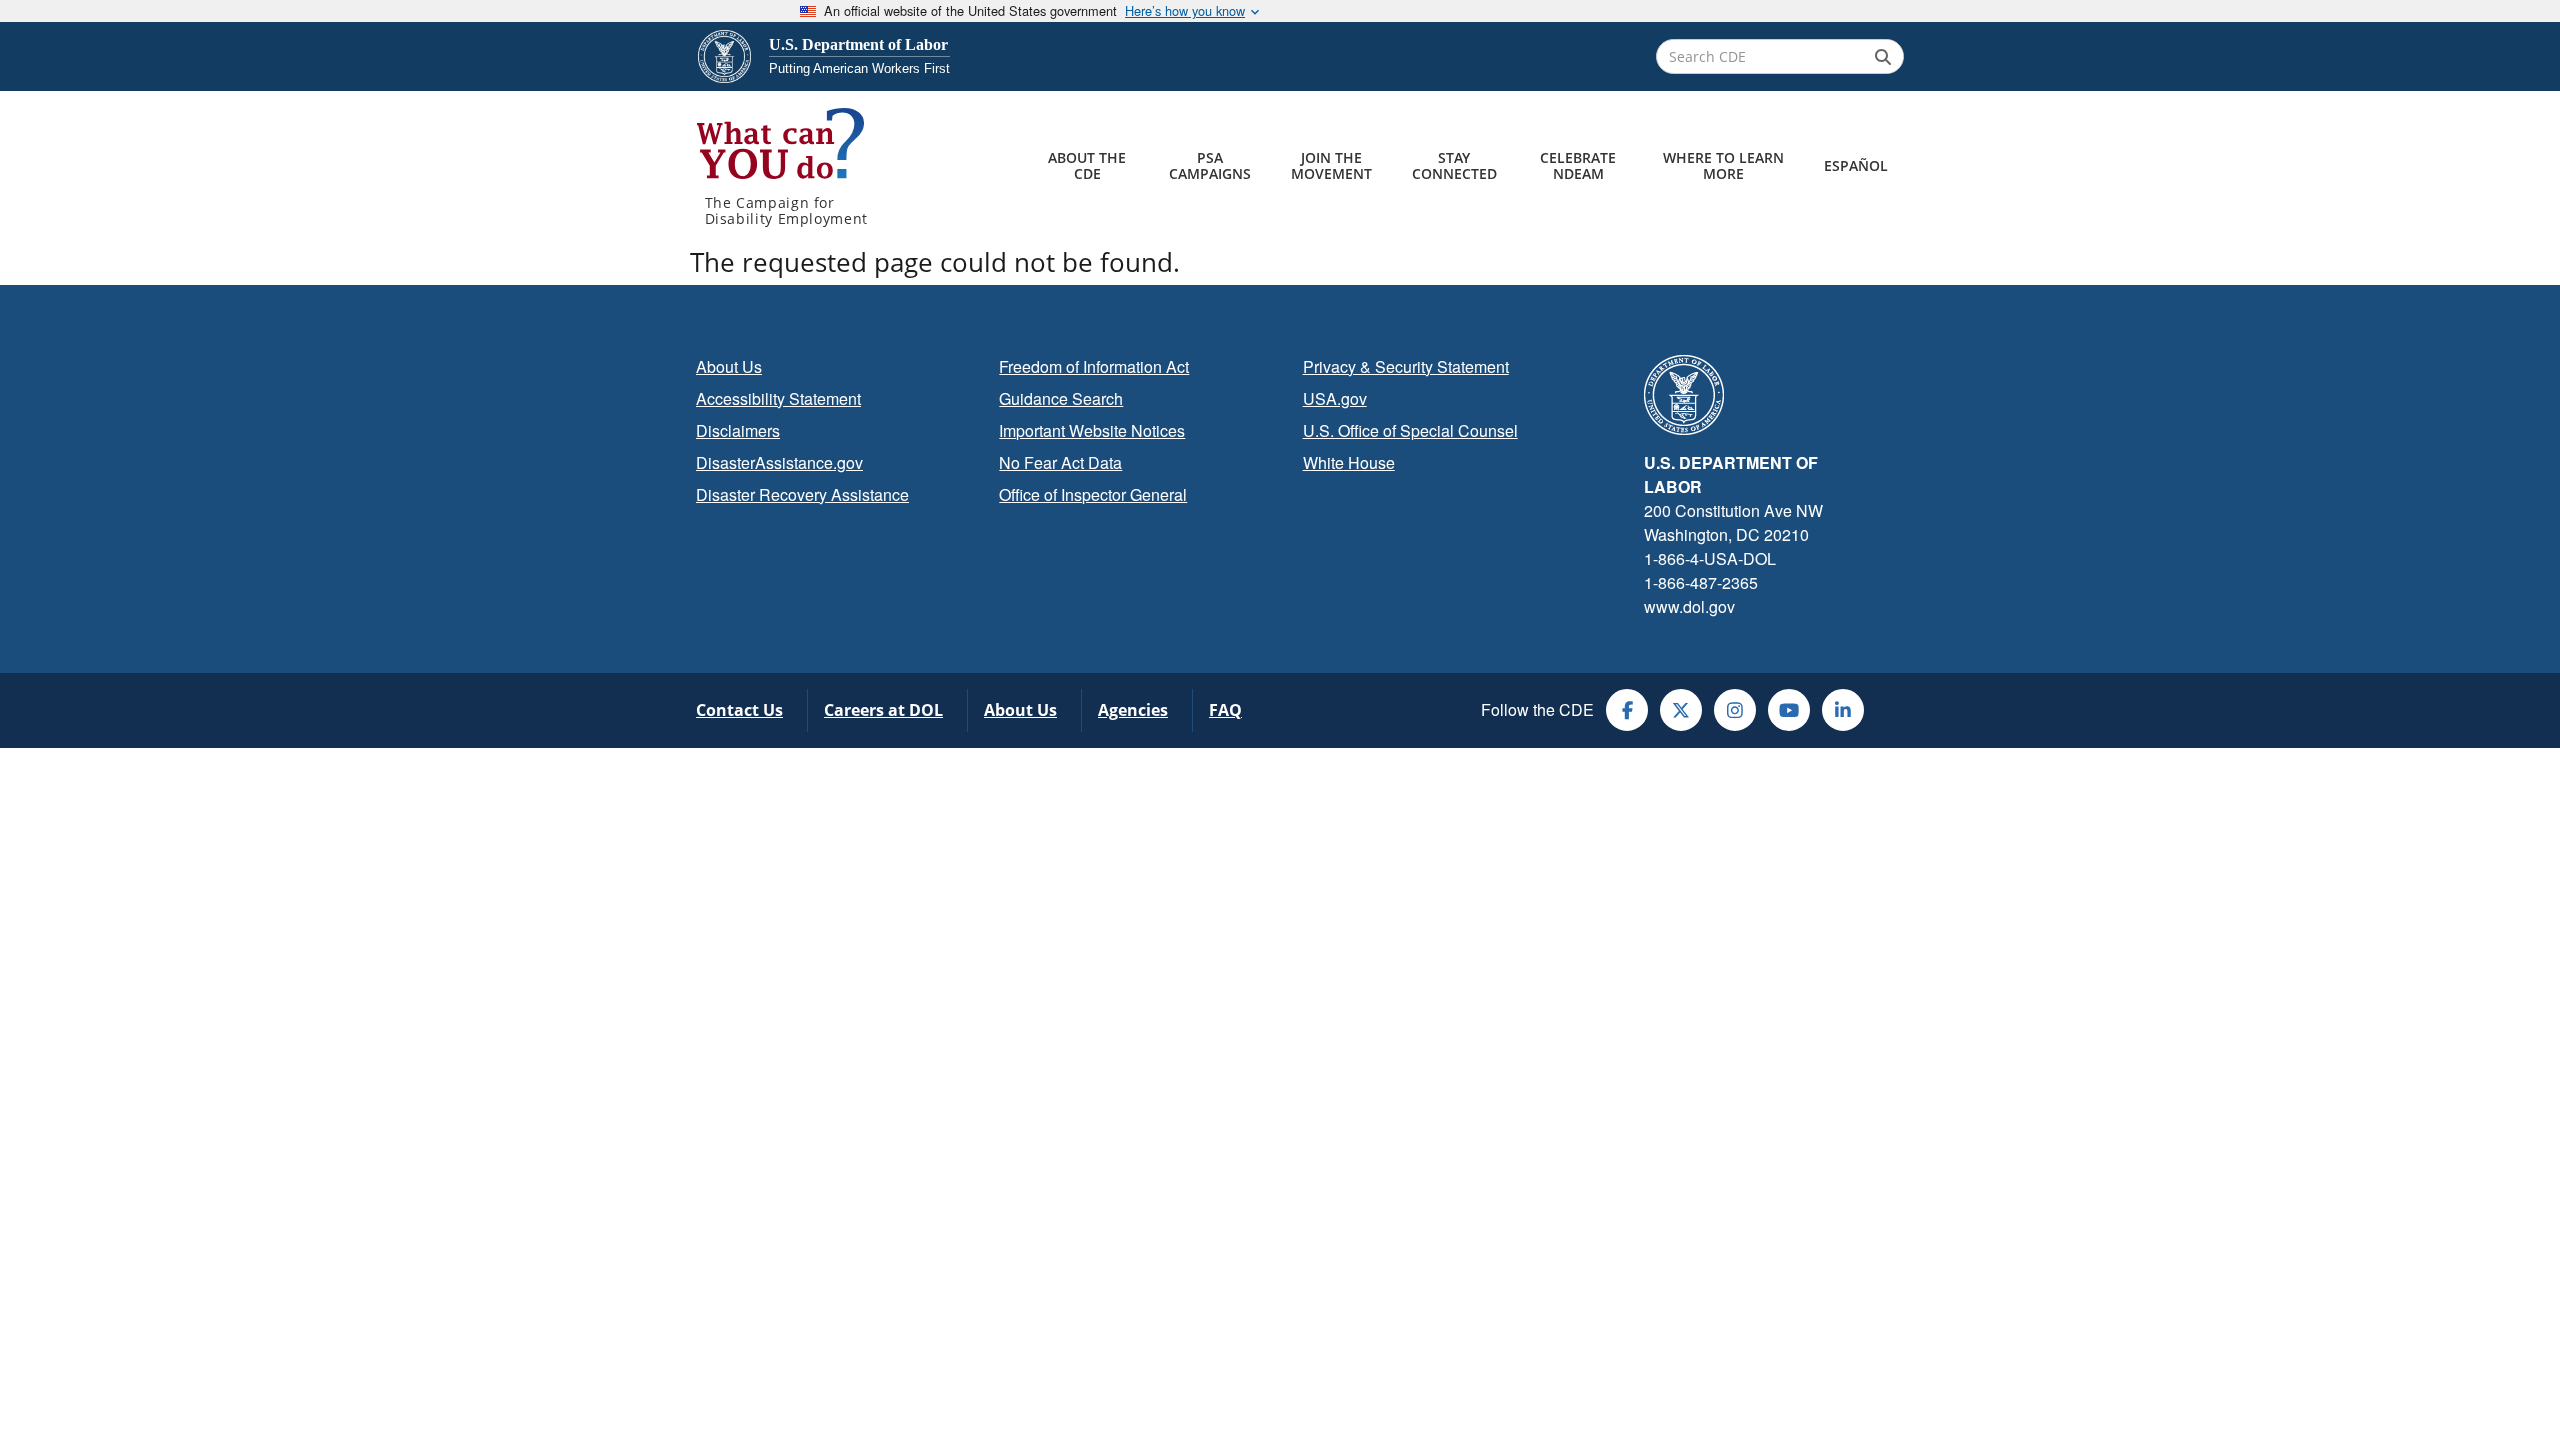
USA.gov (1335, 398)
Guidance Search (1061, 398)
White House (1349, 462)
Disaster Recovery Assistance (802, 494)
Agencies (1133, 710)
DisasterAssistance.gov (779, 462)
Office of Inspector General (1093, 494)
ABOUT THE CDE (1087, 165)
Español (1856, 165)
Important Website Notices (1092, 430)
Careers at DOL (883, 710)
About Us (729, 366)
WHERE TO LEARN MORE (1723, 165)
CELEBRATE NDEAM (1578, 165)
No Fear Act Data (1060, 462)
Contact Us (739, 710)
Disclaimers (738, 430)
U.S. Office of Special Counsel (1410, 430)
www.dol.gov (1689, 606)
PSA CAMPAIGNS (1210, 165)
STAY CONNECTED (1454, 165)
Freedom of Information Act (1094, 366)
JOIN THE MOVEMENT (1331, 165)
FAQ (1225, 710)
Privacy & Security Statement (1406, 366)
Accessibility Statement (778, 398)
